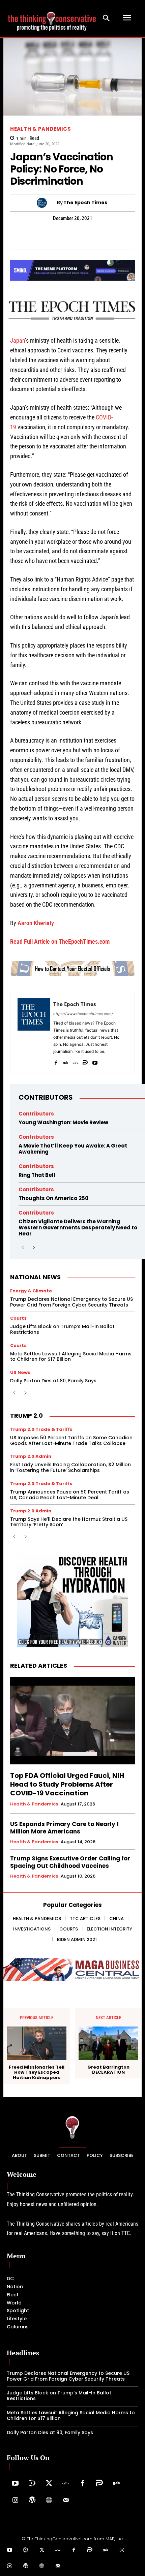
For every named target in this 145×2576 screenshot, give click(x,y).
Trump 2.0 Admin (31, 1456)
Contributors (46, 1097)
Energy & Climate (31, 1291)
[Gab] (66, 1061)
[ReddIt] (95, 237)
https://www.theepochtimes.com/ (83, 1014)
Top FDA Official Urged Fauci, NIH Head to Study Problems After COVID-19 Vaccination (67, 1784)
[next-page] (34, 1248)
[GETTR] (75, 1061)
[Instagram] (15, 2501)
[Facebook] (18, 237)
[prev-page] (23, 1248)
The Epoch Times (85, 203)
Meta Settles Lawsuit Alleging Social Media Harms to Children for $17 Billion (71, 1357)
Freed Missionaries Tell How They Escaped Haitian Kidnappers (37, 2072)
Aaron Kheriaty (36, 923)
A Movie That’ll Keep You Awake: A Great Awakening (73, 1149)
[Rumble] (32, 2484)
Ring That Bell (37, 1175)
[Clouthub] (10, 2566)
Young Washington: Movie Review (63, 1122)
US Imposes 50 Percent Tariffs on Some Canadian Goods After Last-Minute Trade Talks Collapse (71, 1440)
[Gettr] (66, 2484)
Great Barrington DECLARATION (108, 2070)
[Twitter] (49, 2484)
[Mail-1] (66, 2501)
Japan (18, 340)
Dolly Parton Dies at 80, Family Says (53, 1381)
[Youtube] (95, 1061)
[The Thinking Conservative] (72, 2127)
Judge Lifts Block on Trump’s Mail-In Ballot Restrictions (62, 1329)
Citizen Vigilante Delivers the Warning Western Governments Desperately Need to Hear (78, 1228)
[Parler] (85, 1061)
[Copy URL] (111, 237)
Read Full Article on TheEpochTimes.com (60, 941)
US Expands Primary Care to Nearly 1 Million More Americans (64, 1828)
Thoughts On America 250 (53, 1198)
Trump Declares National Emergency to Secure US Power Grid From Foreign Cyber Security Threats (71, 1302)
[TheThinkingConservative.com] (52, 18)
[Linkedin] (80, 237)
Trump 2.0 (26, 1416)
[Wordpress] (32, 2501)
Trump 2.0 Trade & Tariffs (41, 1429)
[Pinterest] (64, 237)
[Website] (49, 2501)
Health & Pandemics (40, 129)
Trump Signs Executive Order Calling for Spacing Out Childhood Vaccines (70, 1862)
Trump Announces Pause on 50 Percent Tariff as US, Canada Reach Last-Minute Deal (70, 1495)
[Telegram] (49, 237)
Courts (18, 1318)
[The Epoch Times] (47, 203)
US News (20, 1372)
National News (35, 1277)
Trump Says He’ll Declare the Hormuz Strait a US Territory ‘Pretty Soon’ (69, 1522)
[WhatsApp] (33, 237)
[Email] (126, 237)
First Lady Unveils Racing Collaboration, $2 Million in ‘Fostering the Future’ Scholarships (70, 1467)
